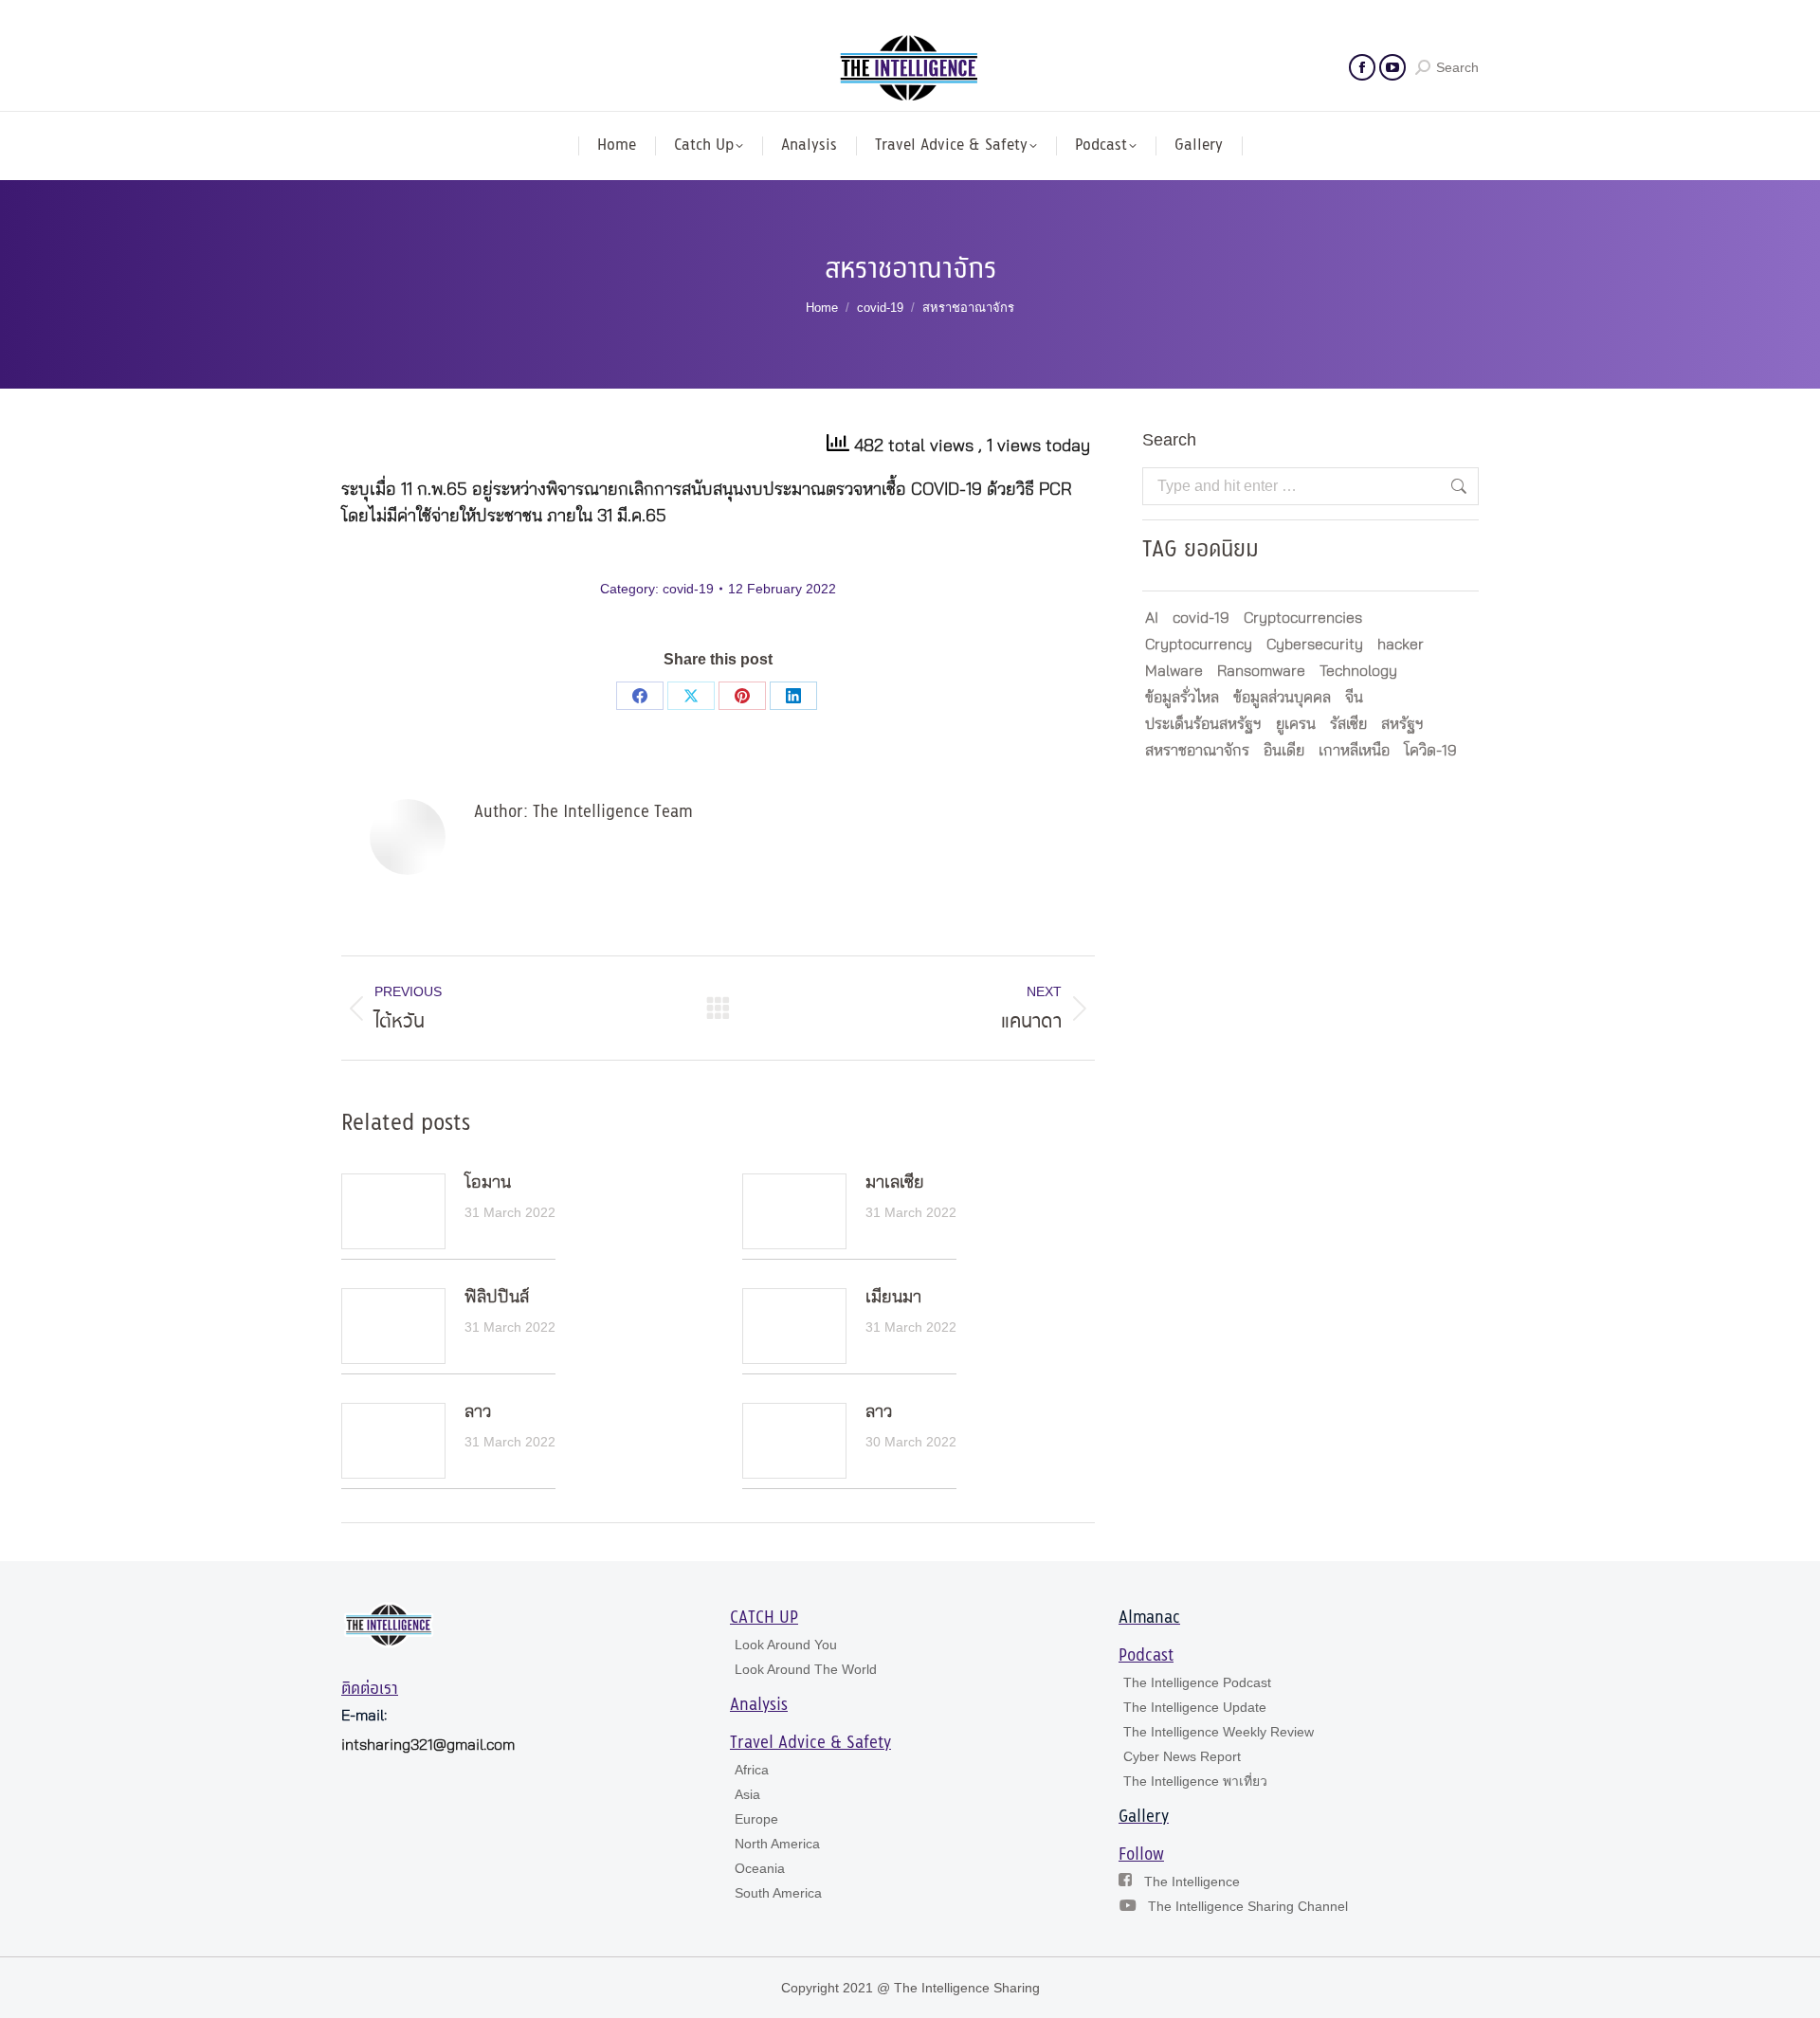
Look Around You (786, 1645)
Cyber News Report (1182, 1756)
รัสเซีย (1348, 724)
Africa (752, 1770)
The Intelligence (1192, 1882)
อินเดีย (1284, 751)
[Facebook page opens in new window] (1362, 67)
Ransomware (1261, 671)
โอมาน (488, 1183)
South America (778, 1893)
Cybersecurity (1315, 645)
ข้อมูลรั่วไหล (1182, 698)
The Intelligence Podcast (1197, 1682)
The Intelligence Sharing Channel (1248, 1906)
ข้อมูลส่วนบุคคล (1282, 698)
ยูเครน (1296, 724)
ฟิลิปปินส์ (497, 1298)
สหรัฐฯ (1402, 724)
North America (777, 1844)
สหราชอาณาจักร (1197, 751)
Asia (747, 1794)
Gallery (1144, 1817)
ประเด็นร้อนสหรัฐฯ (1203, 724)
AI (1152, 618)
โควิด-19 (1430, 751)
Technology (1358, 671)
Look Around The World (806, 1669)
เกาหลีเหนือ (1354, 751)
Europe (756, 1819)
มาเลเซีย (895, 1183)
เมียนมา (893, 1298)
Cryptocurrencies (1303, 618)
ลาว (478, 1412)
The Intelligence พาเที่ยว (1195, 1781)
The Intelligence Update (1195, 1707)
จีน (1354, 698)
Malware (1174, 671)
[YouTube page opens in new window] (1392, 67)
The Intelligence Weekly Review (1219, 1732)
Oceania (760, 1868)
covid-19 (688, 589)
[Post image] (393, 1211)
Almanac (1149, 1618)
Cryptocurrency (1199, 645)
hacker (1401, 645)
